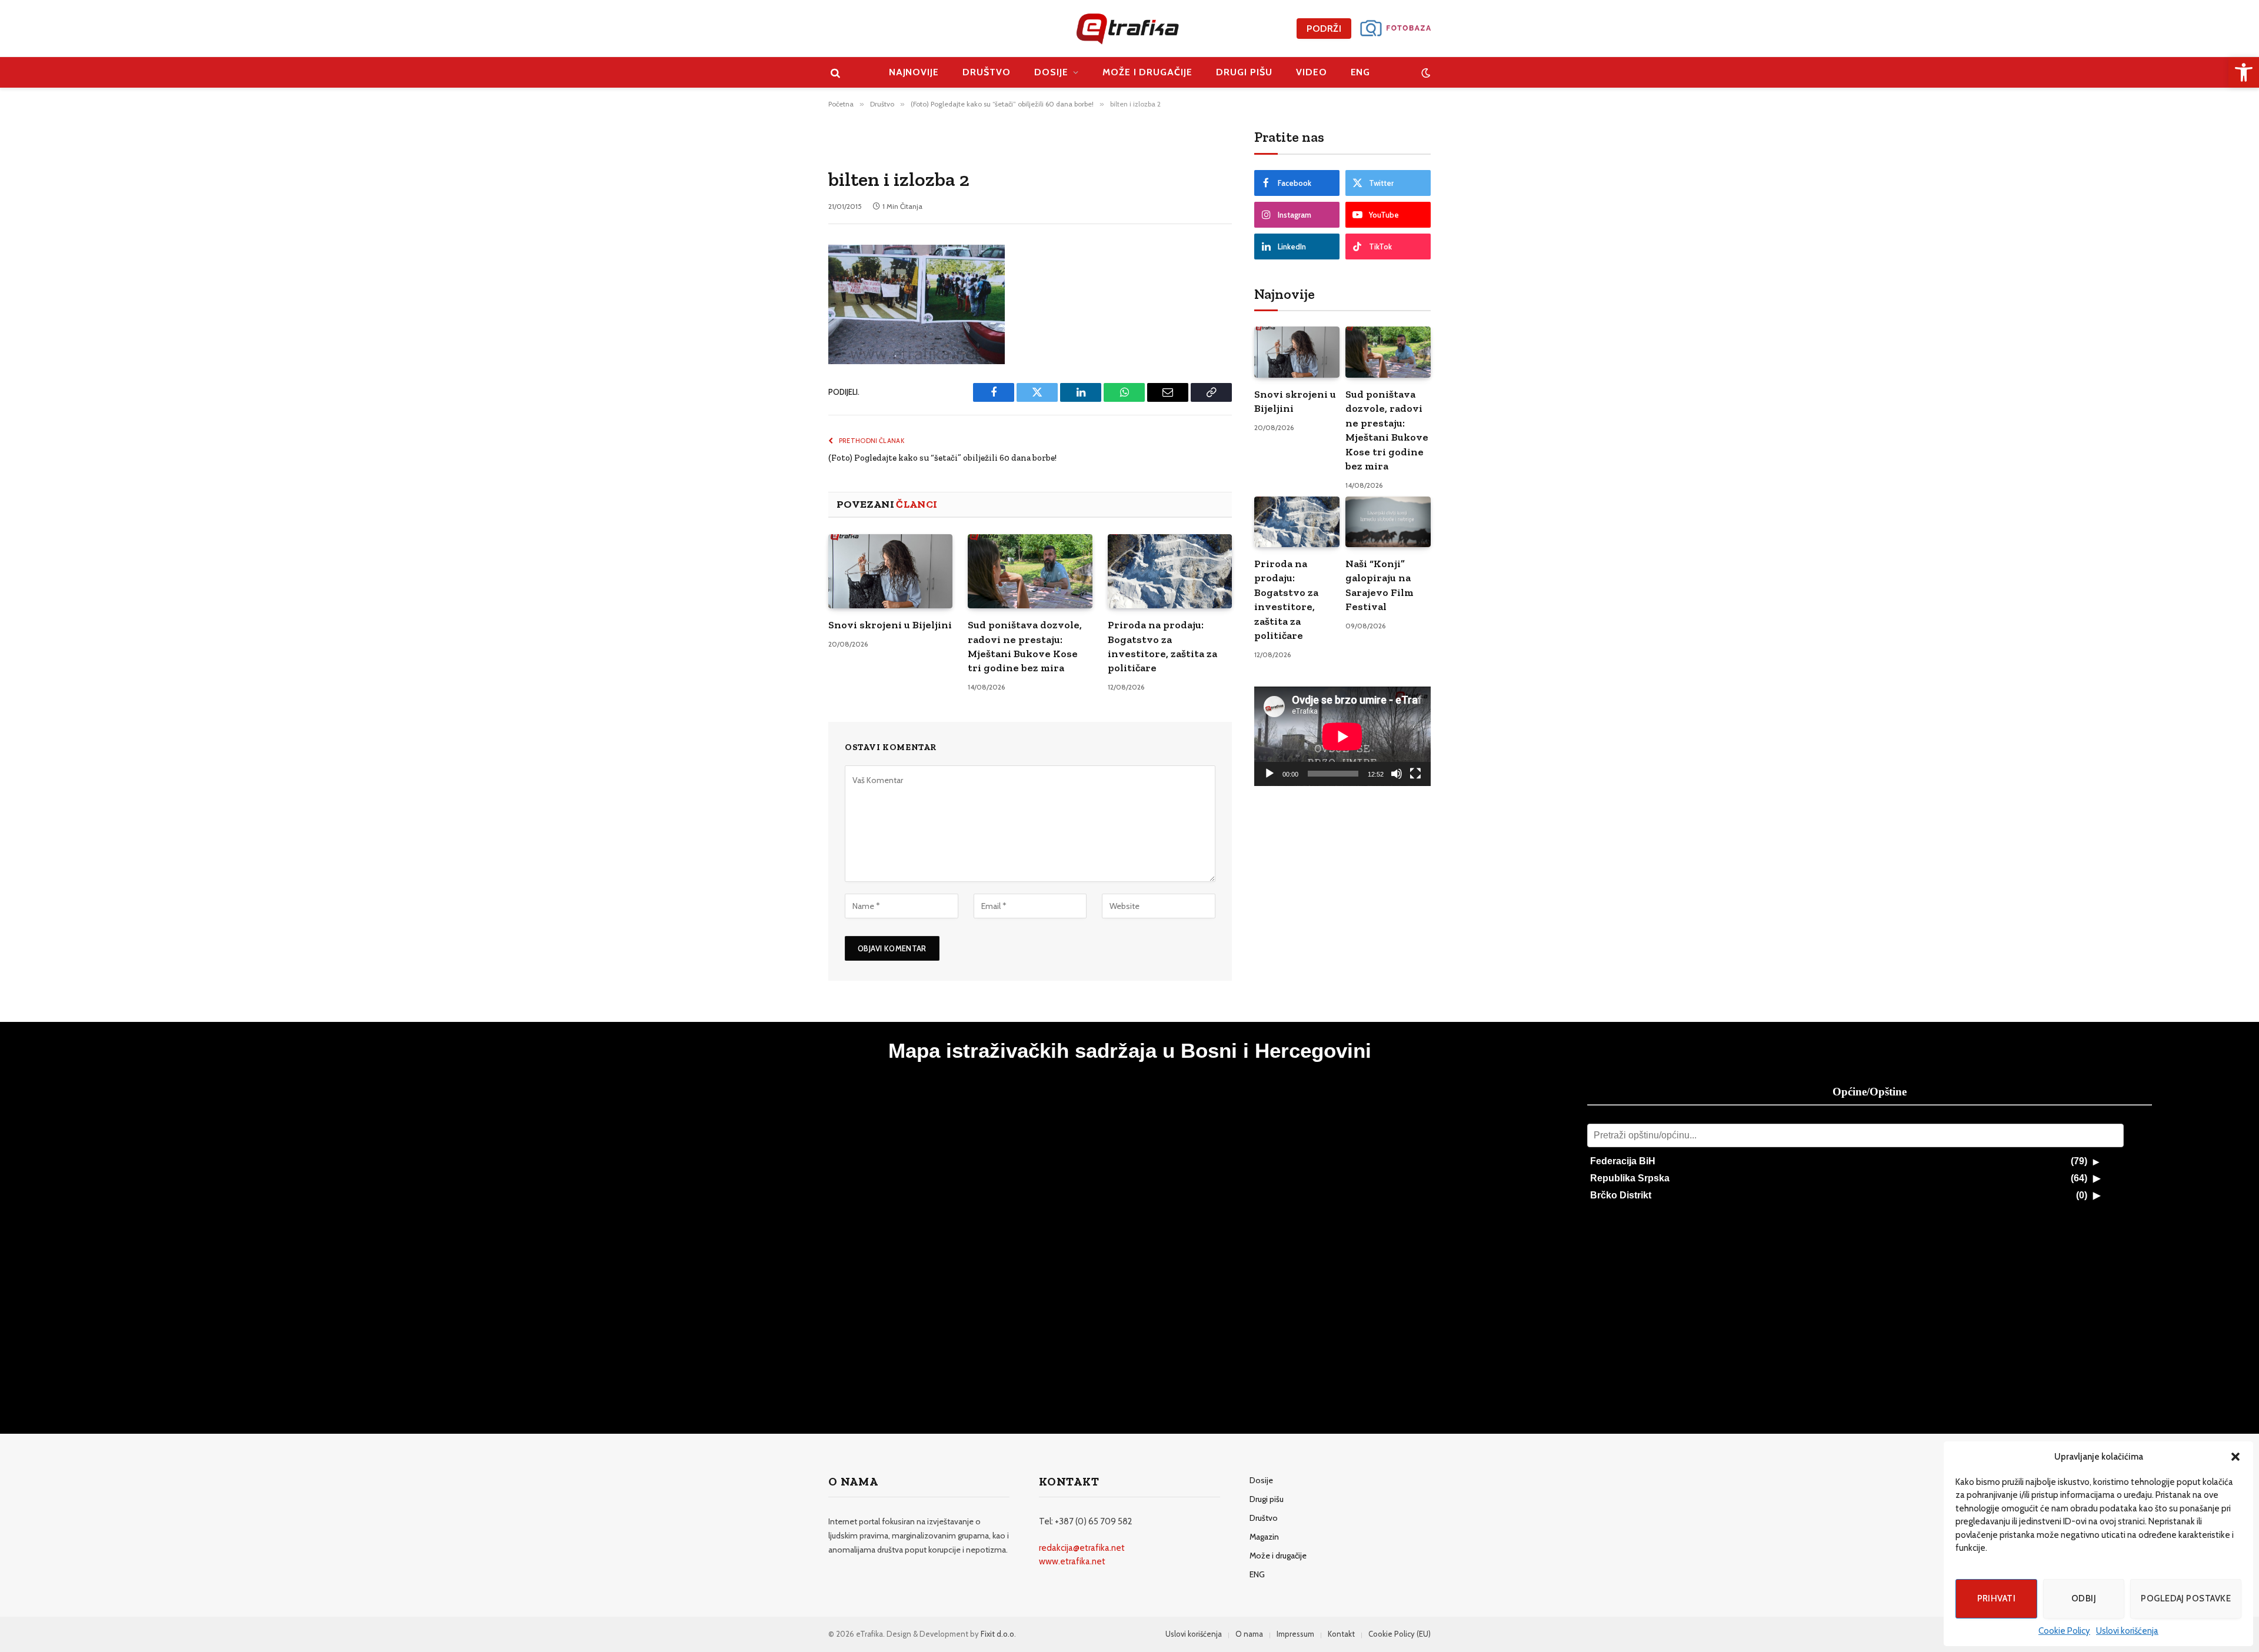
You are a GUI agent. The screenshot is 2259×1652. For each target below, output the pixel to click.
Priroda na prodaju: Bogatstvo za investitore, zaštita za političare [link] (1162, 646)
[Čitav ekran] (1415, 774)
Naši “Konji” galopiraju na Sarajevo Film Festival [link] (1380, 585)
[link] (2244, 72)
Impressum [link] (1295, 1634)
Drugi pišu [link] (1244, 72)
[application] (1342, 736)
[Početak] (1270, 774)
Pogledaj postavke (2186, 1598)
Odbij (2084, 1598)
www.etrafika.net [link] (1072, 1561)
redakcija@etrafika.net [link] (1082, 1548)
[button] (2235, 1457)
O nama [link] (1249, 1634)
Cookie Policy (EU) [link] (1400, 1634)
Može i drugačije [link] (1147, 72)
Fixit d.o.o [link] (997, 1634)
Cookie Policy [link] (2064, 1631)
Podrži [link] (1324, 29)
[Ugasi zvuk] (1397, 774)
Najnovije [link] (914, 72)
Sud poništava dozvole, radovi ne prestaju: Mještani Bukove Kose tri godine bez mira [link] (1025, 646)
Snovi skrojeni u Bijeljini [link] (890, 625)
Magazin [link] (1264, 1537)
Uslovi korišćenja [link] (2127, 1631)
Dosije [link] (1051, 72)
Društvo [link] (987, 72)
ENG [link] (1361, 72)
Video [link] (1312, 72)
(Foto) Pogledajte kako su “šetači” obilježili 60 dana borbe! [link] (942, 458)
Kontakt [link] (1341, 1634)
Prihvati (1997, 1598)
